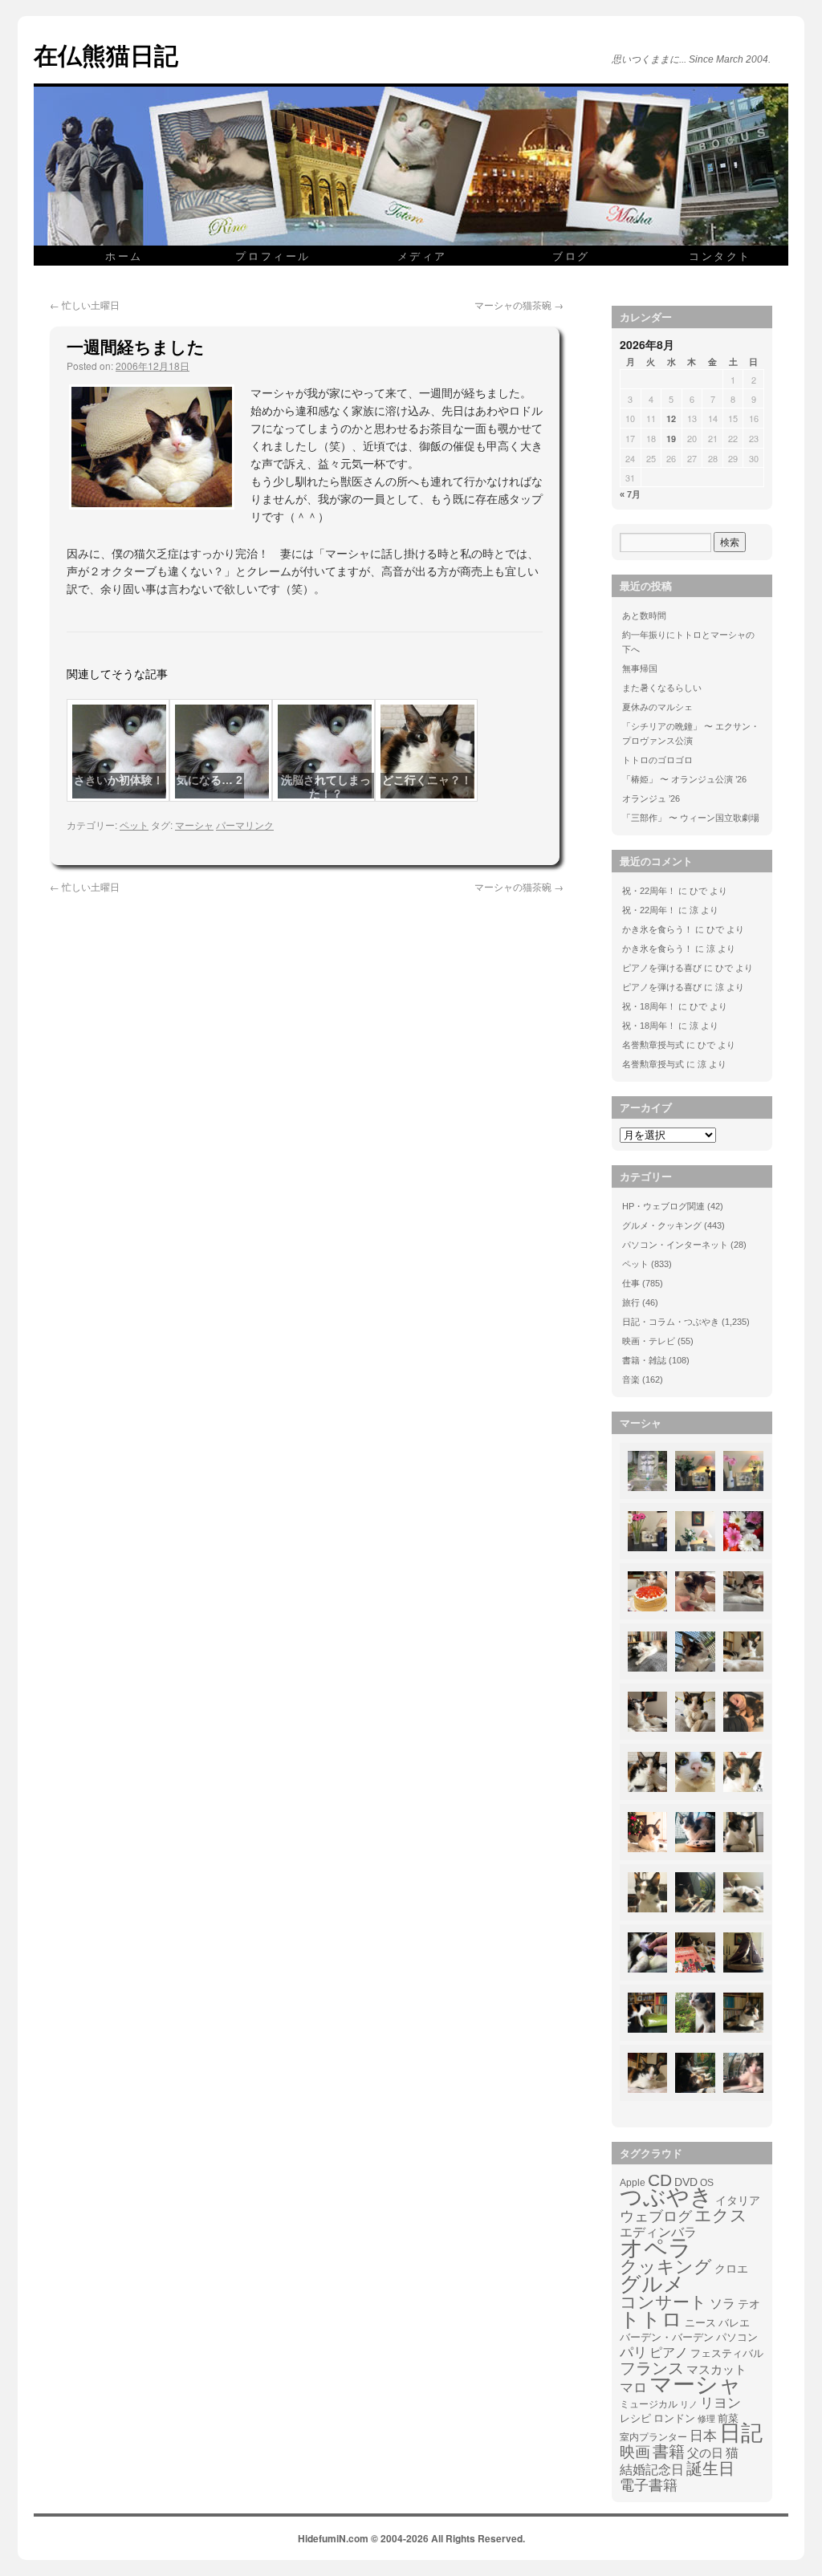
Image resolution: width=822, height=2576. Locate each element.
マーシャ (194, 825)
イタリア (738, 2200)
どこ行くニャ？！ (427, 780)
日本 (703, 2436)
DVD (686, 2182)
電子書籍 (649, 2485)
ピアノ (669, 2352)
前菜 (728, 2418)
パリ (633, 2353)
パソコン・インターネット (675, 1245)
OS (707, 2182)
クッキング (666, 2267)
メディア (422, 256)
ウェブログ (656, 2216)
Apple (633, 2182)
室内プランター (653, 2437)
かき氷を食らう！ (657, 929)
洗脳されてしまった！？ (326, 787)
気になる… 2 (210, 780)
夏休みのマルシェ (657, 707)
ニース (700, 2323)
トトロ (651, 2319)
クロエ (731, 2269)
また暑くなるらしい (662, 688)
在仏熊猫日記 (106, 54)
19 (671, 439)
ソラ (722, 2304)
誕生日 (710, 2468)
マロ (633, 2388)
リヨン (720, 2403)
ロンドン (674, 2419)
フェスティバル (727, 2354)
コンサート (663, 2302)
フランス (652, 2368)
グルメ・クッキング (662, 1225)
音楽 (631, 1379)
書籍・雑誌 (644, 1360)
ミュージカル (649, 2404)
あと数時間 (644, 616)
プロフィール (273, 256)
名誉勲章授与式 (653, 1045)
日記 (741, 2433)
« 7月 (630, 494)
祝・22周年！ (649, 891)
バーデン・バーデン (667, 2337)
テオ (749, 2304)
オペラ (656, 2248)
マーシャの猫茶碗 (519, 305)
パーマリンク (245, 825)
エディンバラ (658, 2232)
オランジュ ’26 (651, 798)
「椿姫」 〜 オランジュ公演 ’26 (684, 779)
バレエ (734, 2323)
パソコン (737, 2337)
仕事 (631, 1283)
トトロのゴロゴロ (657, 760)
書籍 (669, 2452)
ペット (134, 825)
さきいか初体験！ (119, 780)
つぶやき (666, 2197)
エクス (721, 2216)
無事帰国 (640, 668)
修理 (706, 2419)
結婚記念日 (652, 2470)
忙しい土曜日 (85, 305)
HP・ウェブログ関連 (663, 1206)
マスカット (716, 2369)
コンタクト (720, 256)
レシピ (635, 2418)
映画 (635, 2452)
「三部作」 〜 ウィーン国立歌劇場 (691, 818)
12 (671, 418)
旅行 (631, 1302)
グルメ (652, 2284)
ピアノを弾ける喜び (662, 968)
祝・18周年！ (649, 1006)
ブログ (571, 256)
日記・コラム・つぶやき (671, 1322)
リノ (689, 2404)
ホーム (124, 256)
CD (660, 2180)
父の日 (705, 2453)
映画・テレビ (649, 1341)
